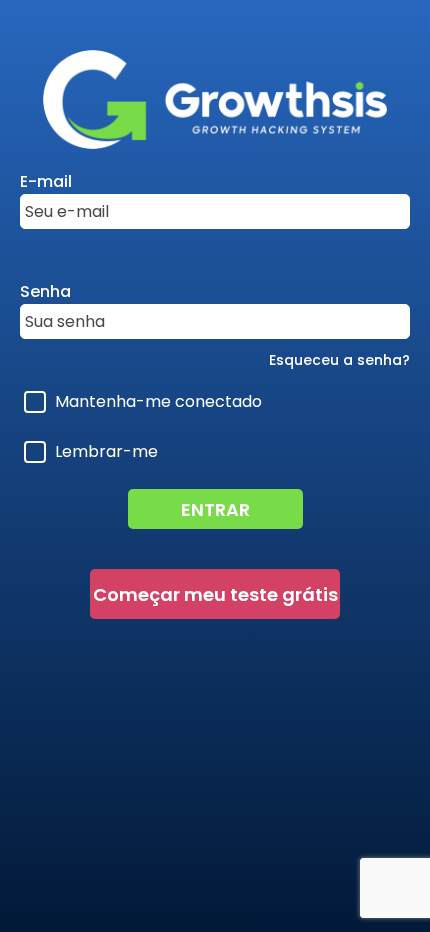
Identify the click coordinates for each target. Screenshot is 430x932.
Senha (45, 291)
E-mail (46, 181)
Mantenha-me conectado (158, 401)
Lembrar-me (106, 451)
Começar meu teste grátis (215, 594)
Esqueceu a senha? (339, 360)
